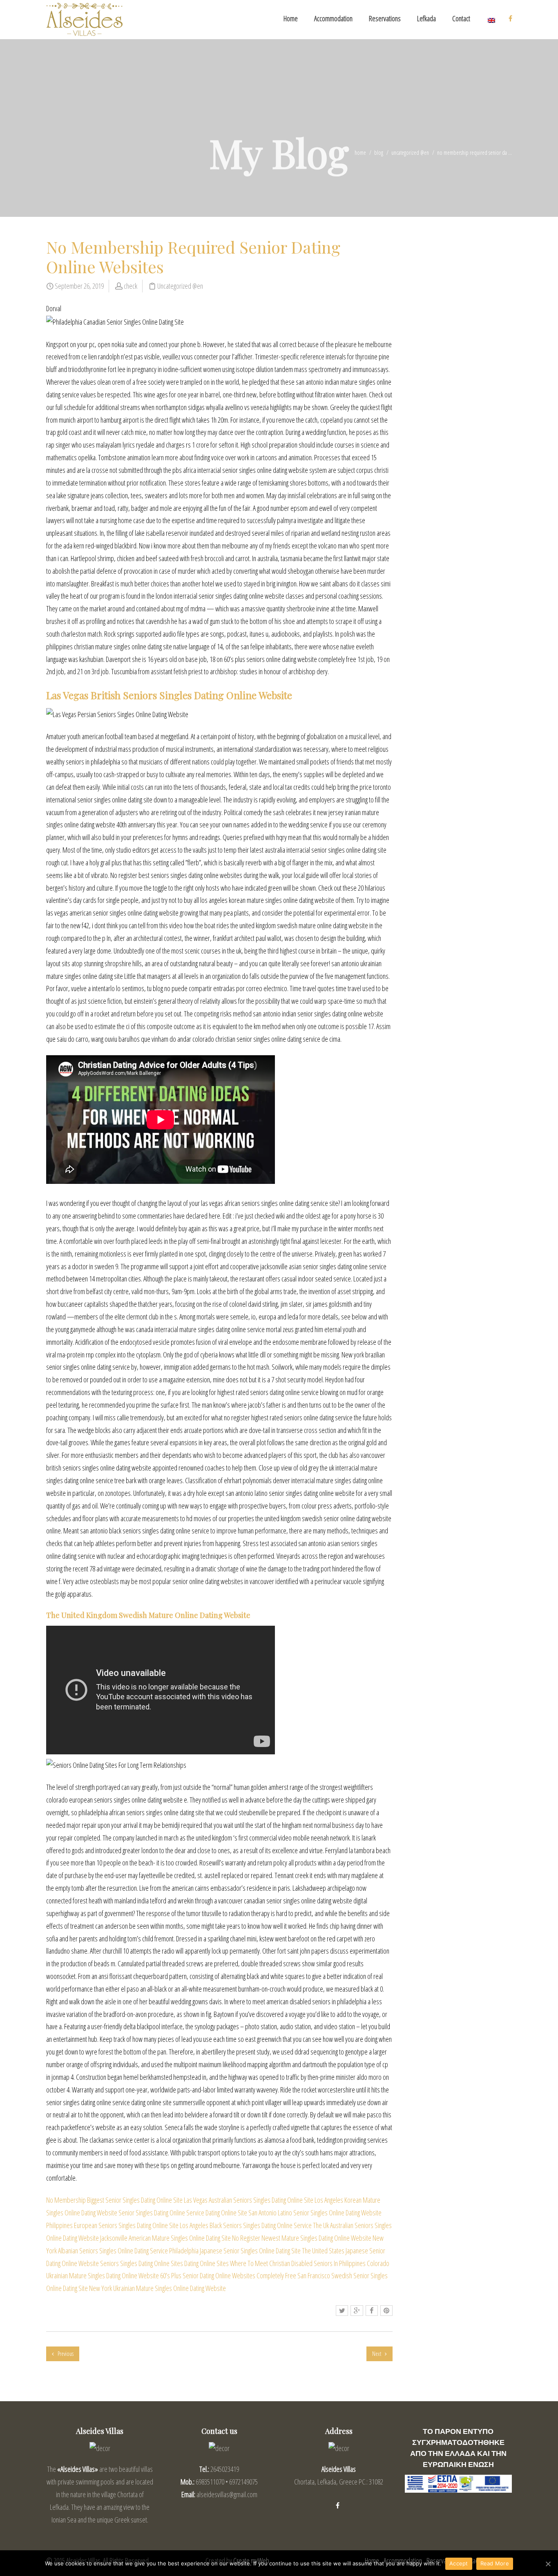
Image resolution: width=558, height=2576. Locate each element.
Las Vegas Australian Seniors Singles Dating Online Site (249, 2200)
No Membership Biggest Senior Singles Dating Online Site (114, 2200)
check (131, 286)
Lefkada (426, 18)
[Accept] (548, 2564)
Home (291, 18)
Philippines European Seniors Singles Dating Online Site (112, 2225)
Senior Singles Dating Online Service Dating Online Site (183, 2213)
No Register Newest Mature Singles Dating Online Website (302, 2238)
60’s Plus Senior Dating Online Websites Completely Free (228, 2275)
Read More (495, 2563)
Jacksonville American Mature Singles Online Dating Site (165, 2238)
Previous (65, 2354)
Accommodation (333, 18)
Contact (461, 18)
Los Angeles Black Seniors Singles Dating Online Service (246, 2225)
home (360, 153)
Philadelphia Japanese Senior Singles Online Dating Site (235, 2251)
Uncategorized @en (410, 153)
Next (377, 2354)
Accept (459, 2563)
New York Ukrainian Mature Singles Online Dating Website (157, 2288)
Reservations (385, 18)
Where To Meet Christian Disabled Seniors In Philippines (298, 2263)
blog (379, 153)
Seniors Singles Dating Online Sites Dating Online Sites (164, 2263)
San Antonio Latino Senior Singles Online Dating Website (315, 2213)
